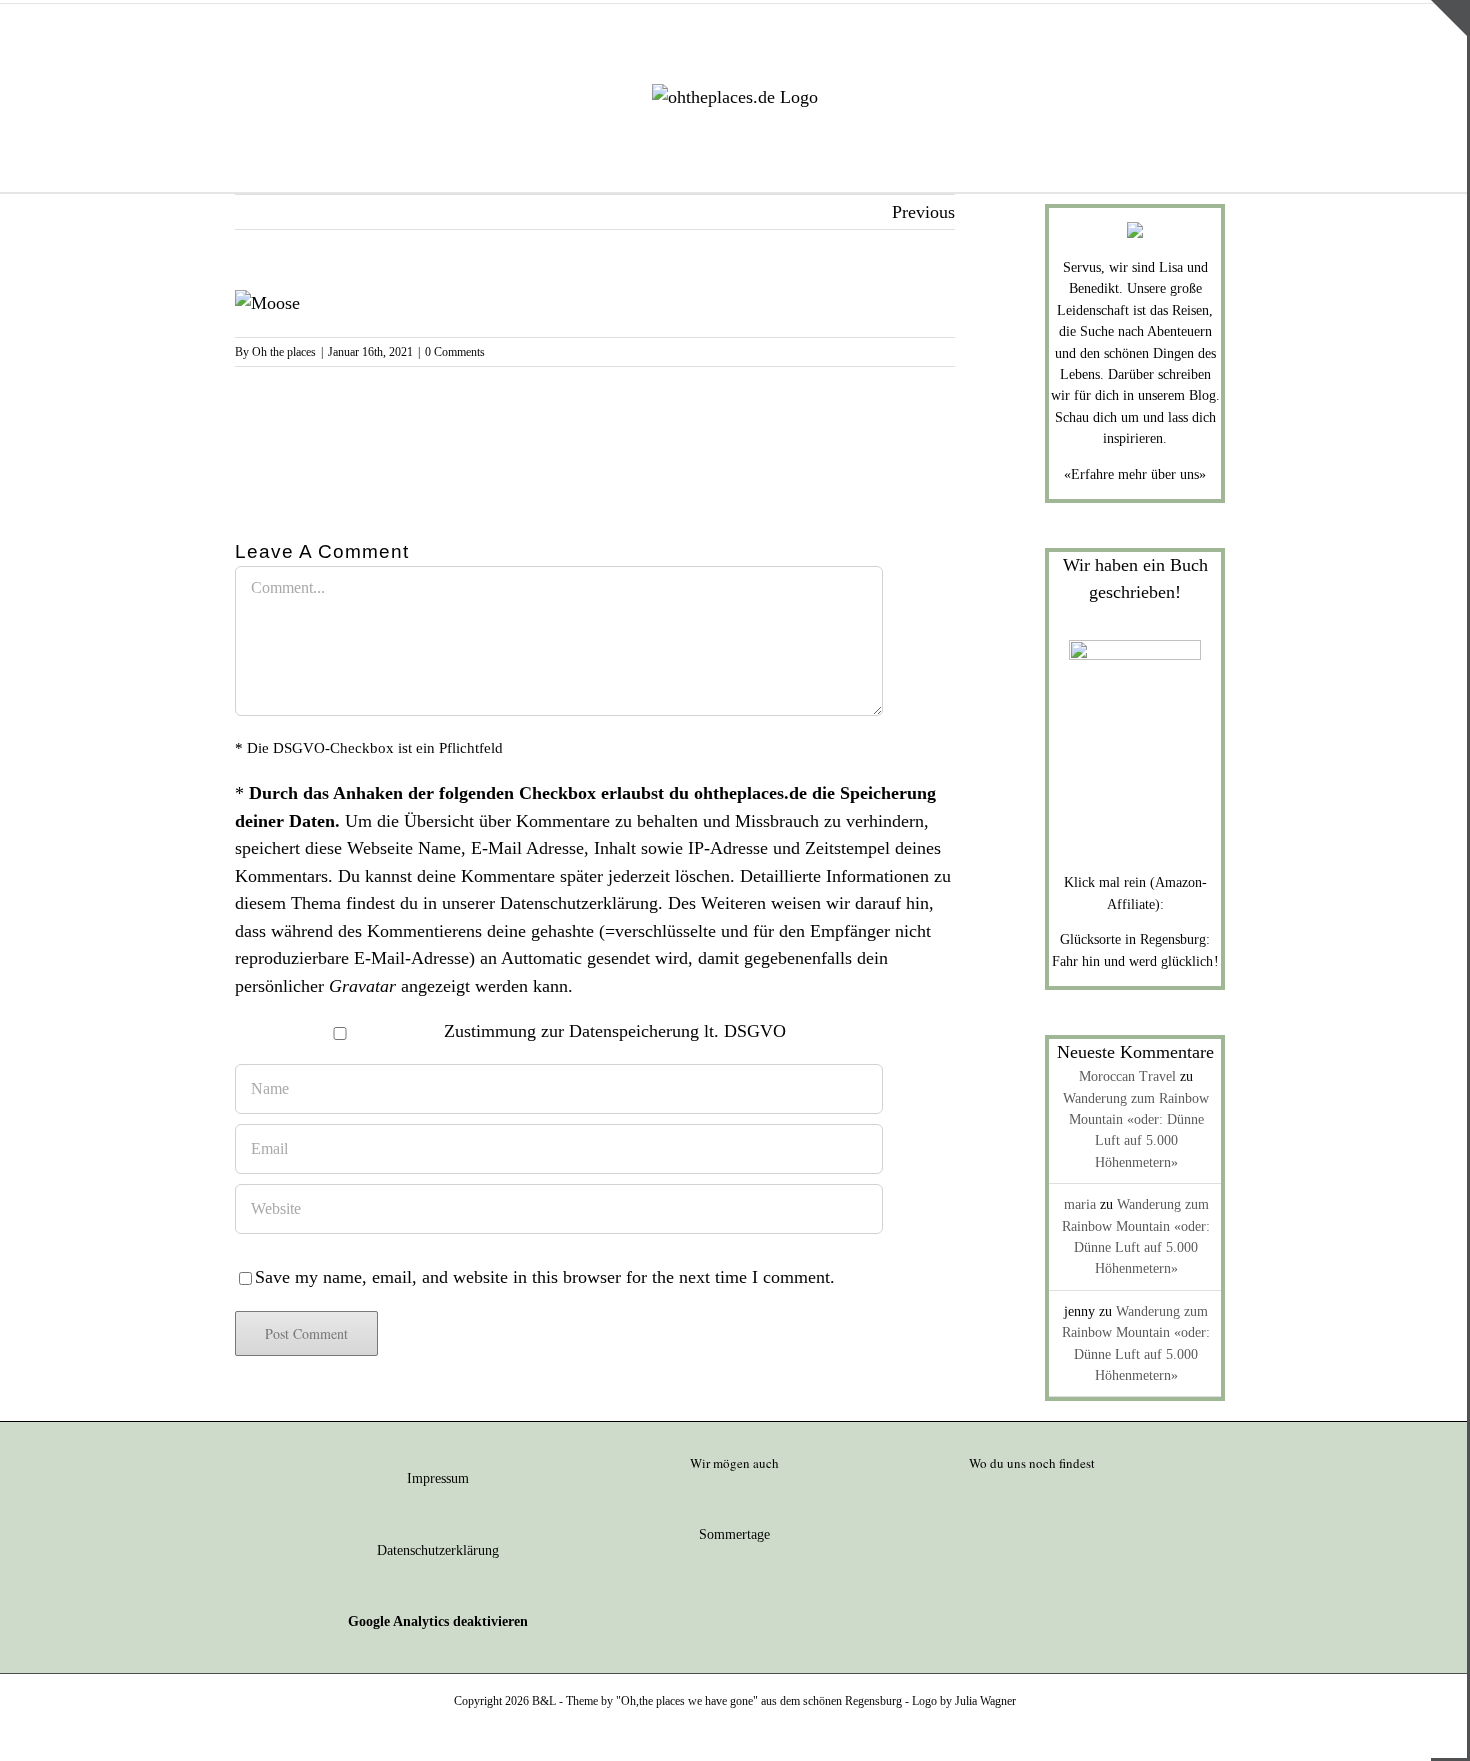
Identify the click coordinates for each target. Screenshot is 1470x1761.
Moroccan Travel (1127, 1076)
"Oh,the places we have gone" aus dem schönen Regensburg (759, 1701)
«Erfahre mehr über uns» (1135, 474)
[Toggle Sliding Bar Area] (1449, 18)
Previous (923, 212)
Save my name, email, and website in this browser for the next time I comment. (545, 1277)
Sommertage (734, 1534)
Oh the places (284, 352)
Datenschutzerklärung (579, 903)
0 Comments (455, 352)
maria (1080, 1204)
